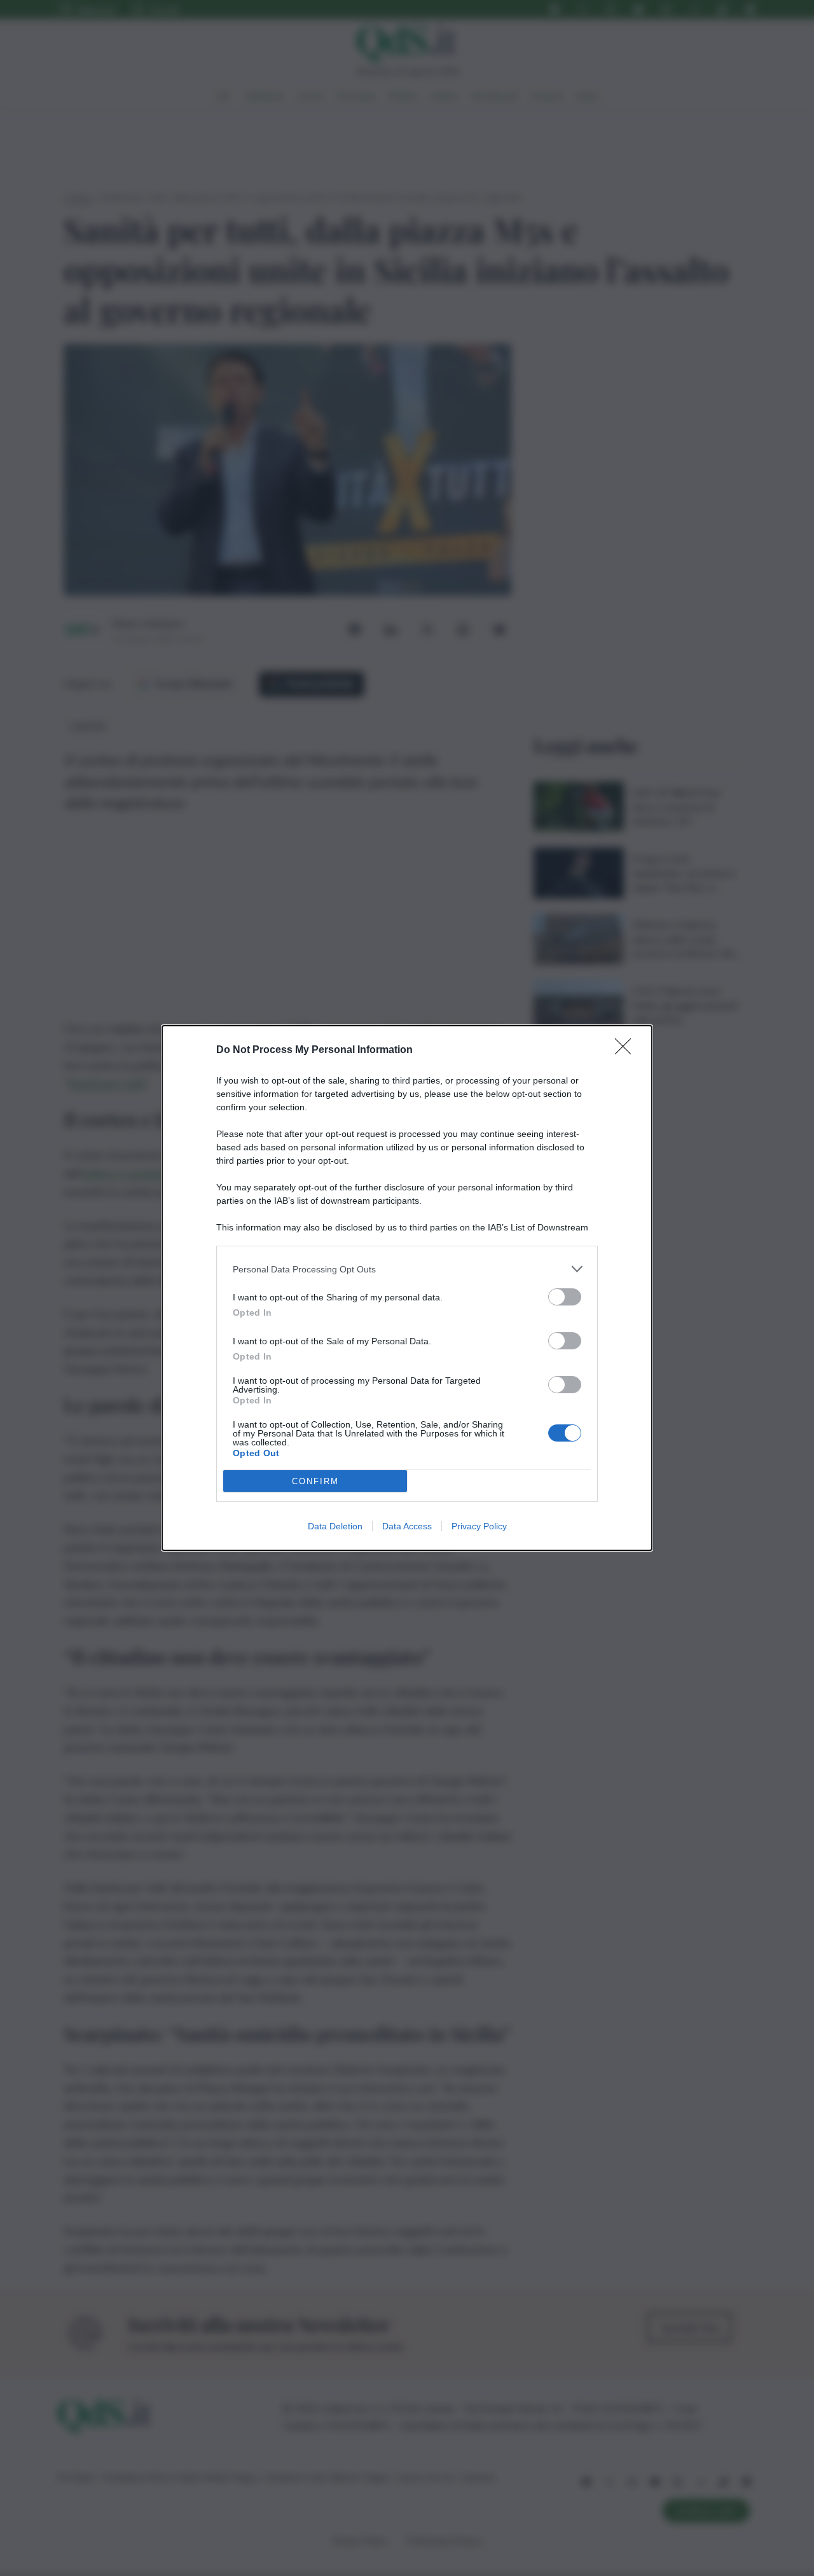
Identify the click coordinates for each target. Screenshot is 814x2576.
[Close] (627, 1050)
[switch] (565, 1297)
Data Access (407, 1526)
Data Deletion (335, 1526)
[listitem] (407, 1269)
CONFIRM (315, 1481)
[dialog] (407, 1288)
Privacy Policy (479, 1526)
